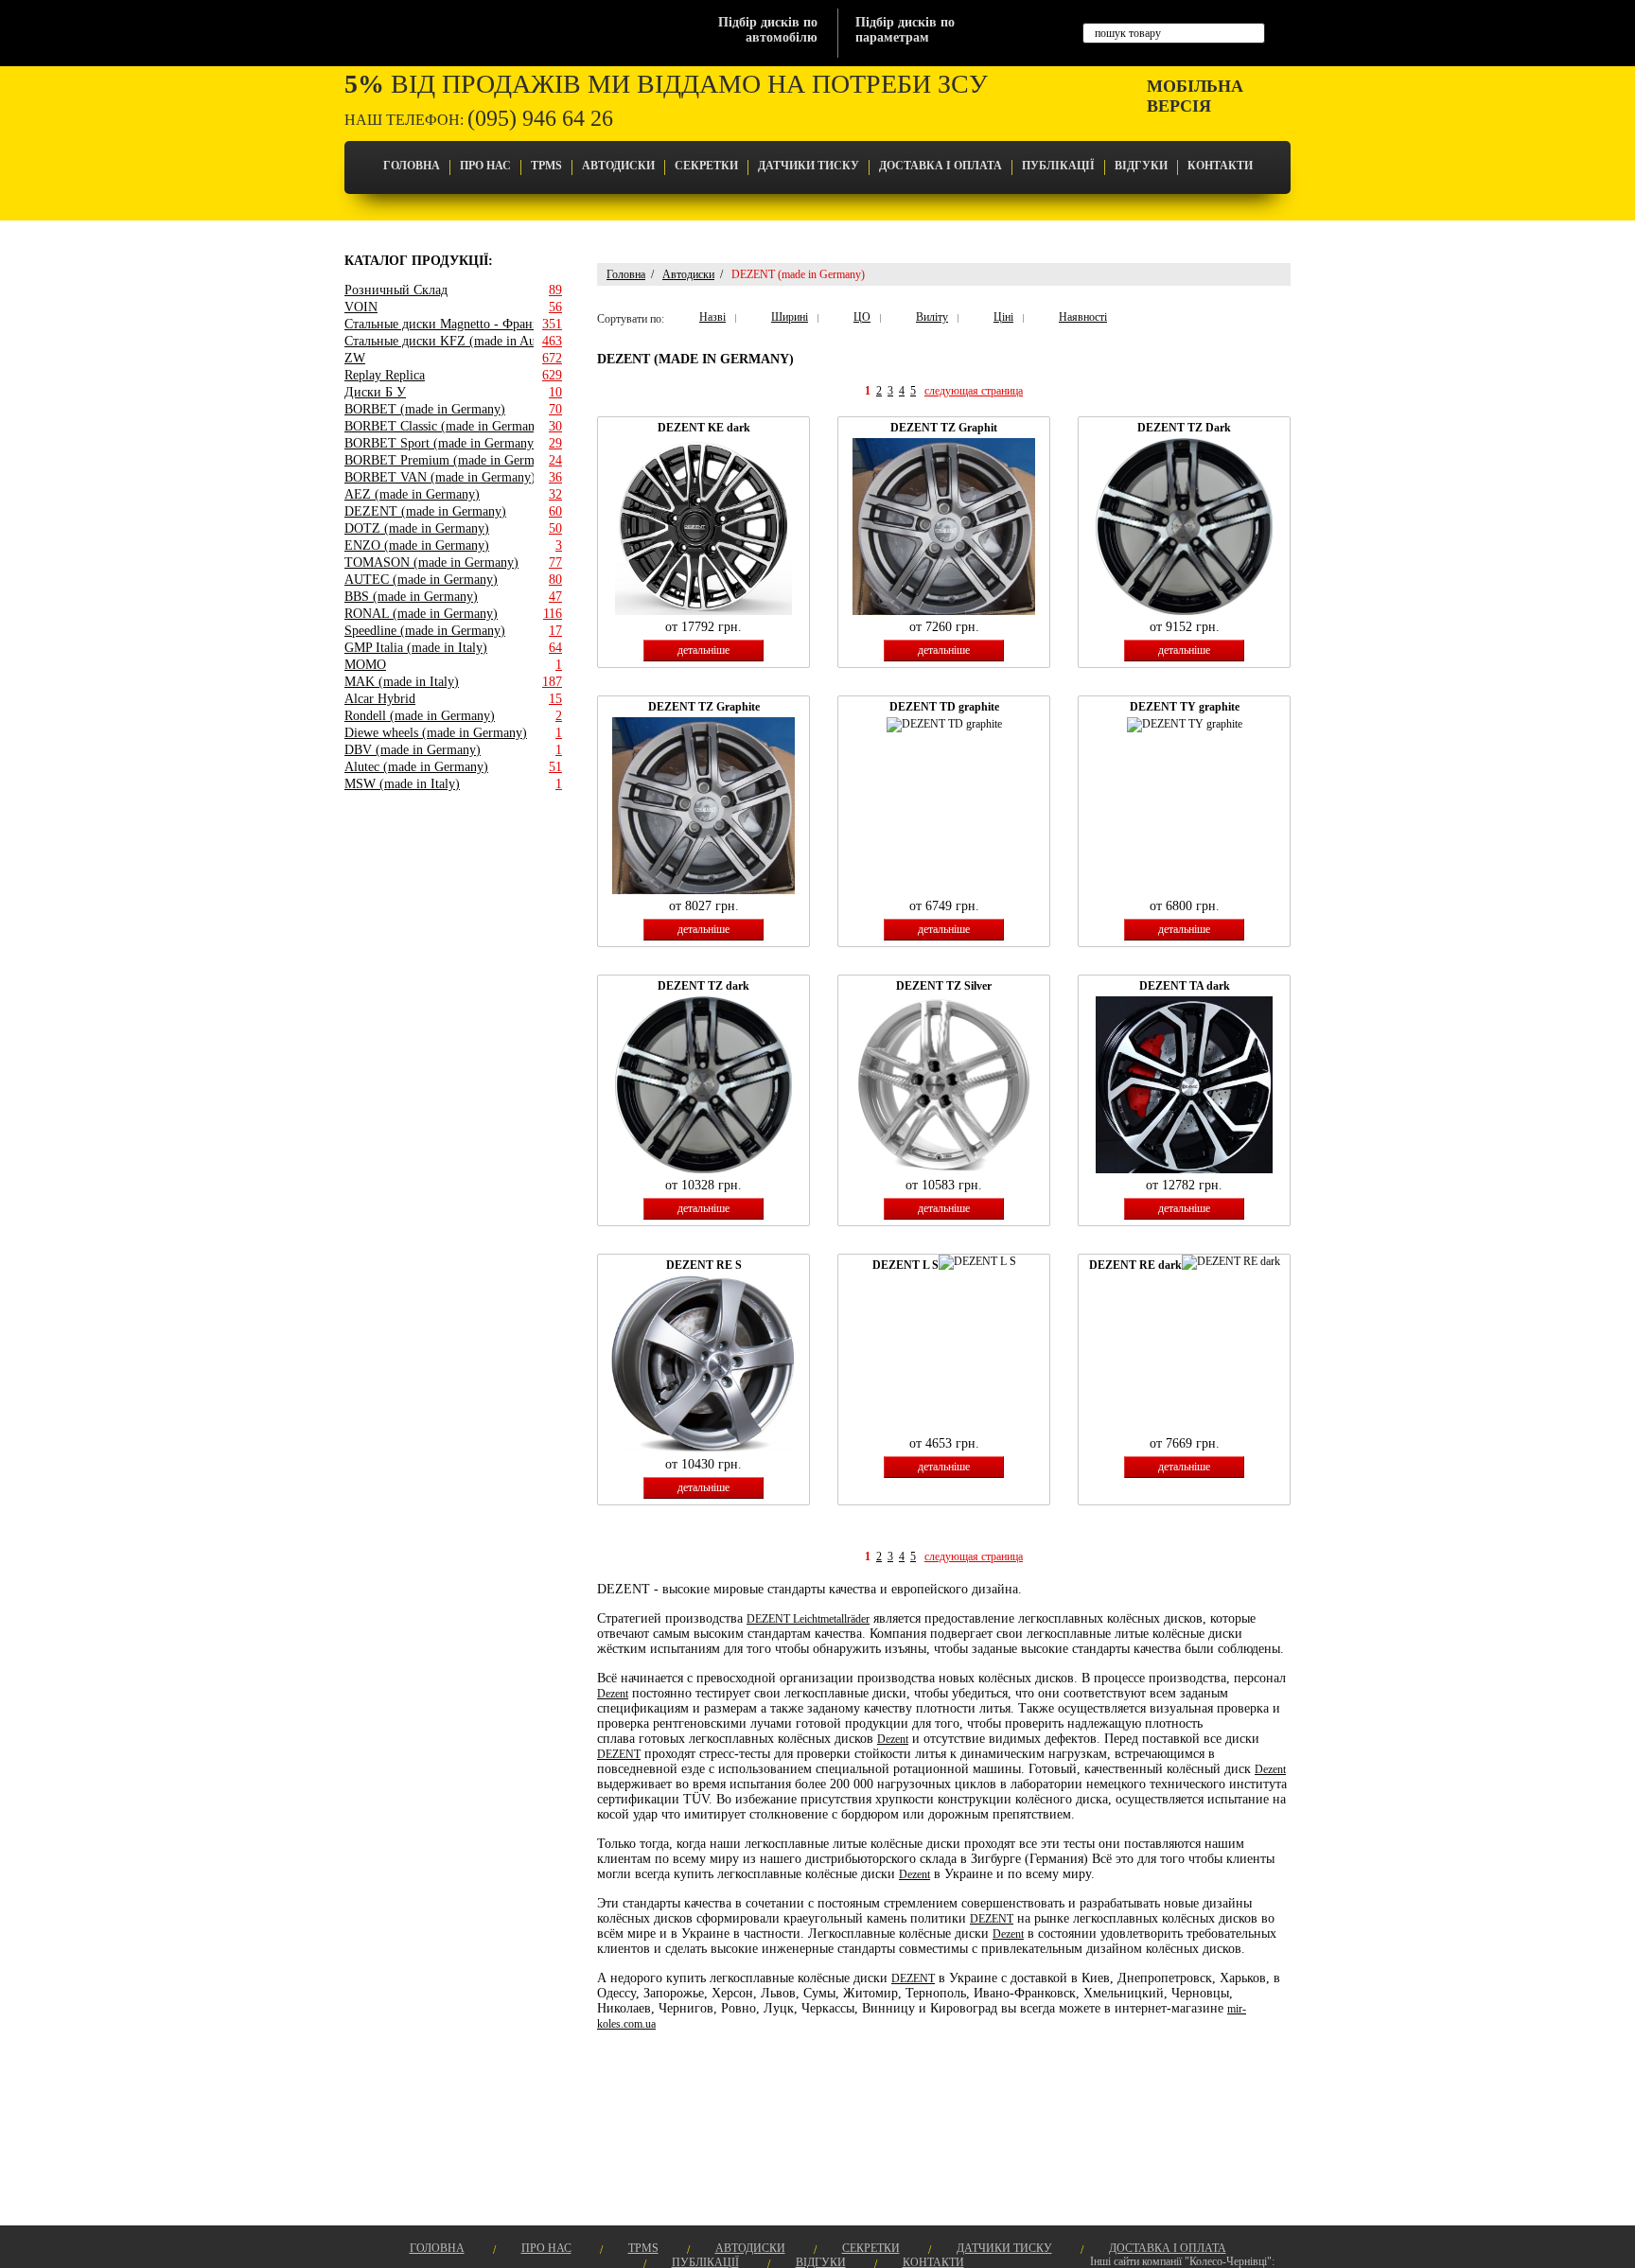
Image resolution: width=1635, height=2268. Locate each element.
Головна (412, 166)
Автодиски (618, 166)
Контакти (1220, 166)
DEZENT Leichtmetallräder (808, 1619)
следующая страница (974, 391)
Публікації (1058, 166)
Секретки (706, 166)
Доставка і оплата (941, 166)
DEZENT (619, 1754)
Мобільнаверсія (1195, 96)
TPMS (546, 166)
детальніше (703, 650)
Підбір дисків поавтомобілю (768, 30)
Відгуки (1141, 166)
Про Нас (485, 166)
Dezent (613, 1694)
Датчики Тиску (809, 166)
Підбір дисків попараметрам (905, 30)
